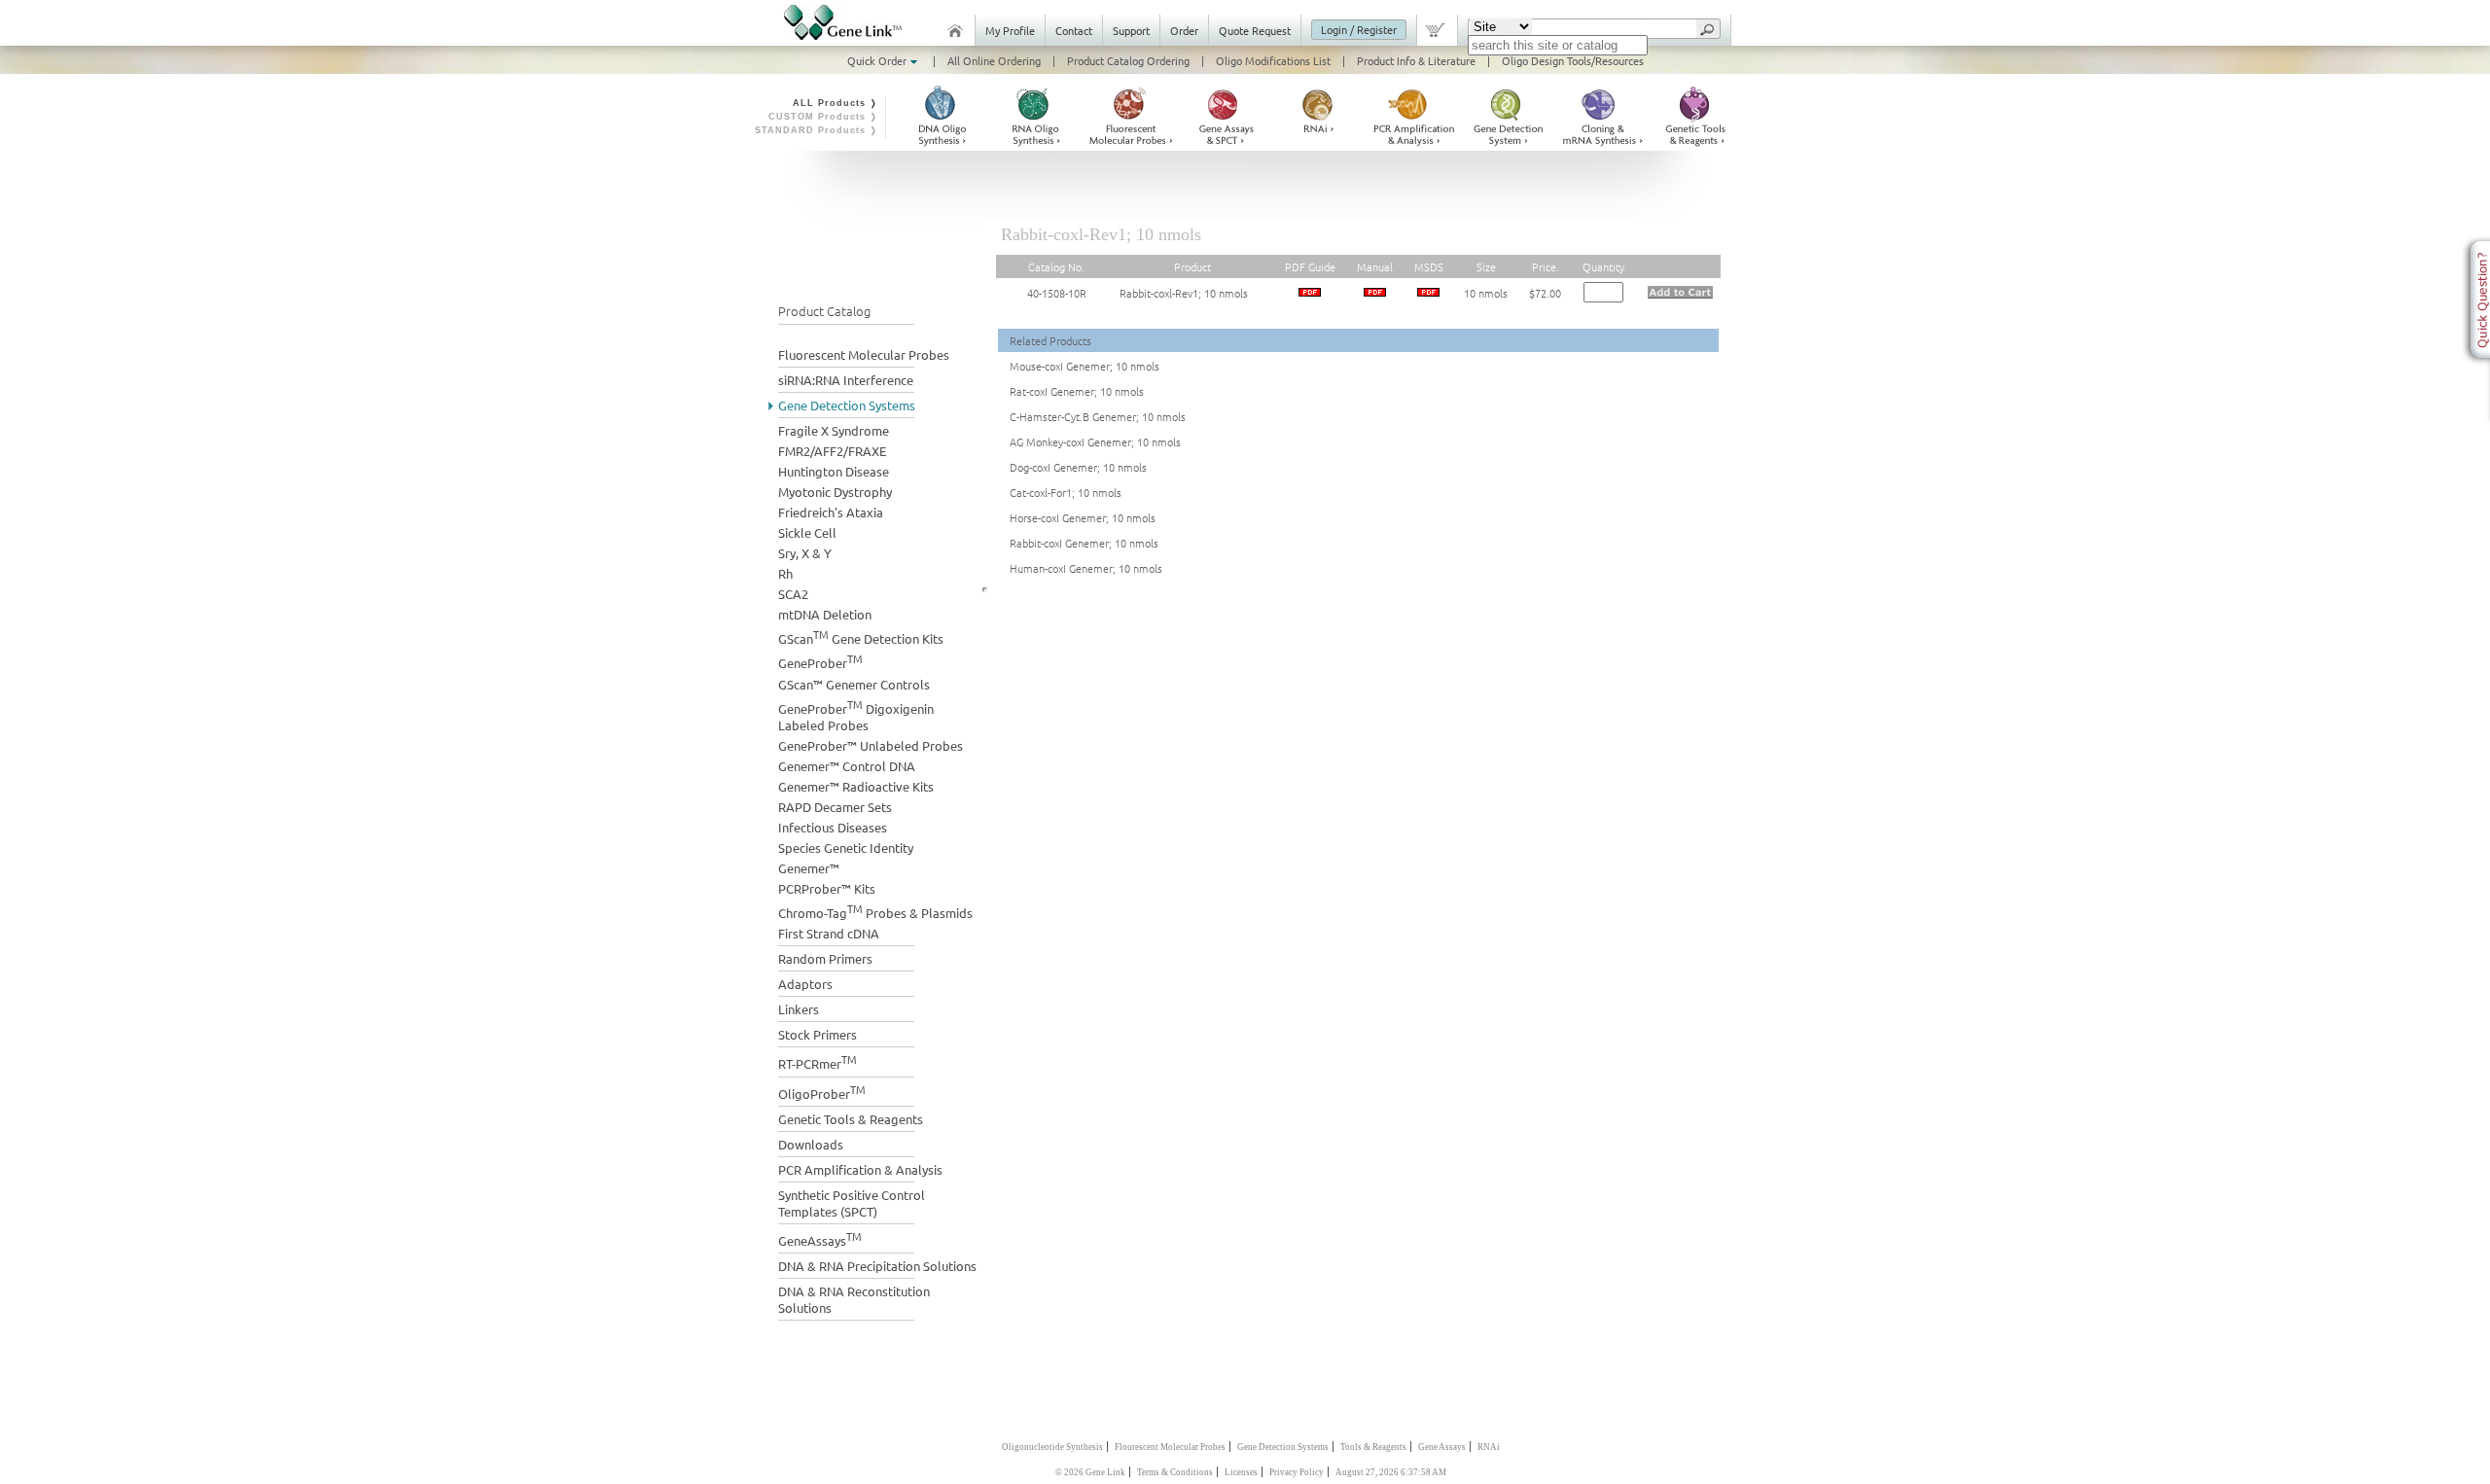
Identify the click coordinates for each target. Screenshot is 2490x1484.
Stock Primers (818, 1034)
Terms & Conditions (1175, 1472)
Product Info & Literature (1416, 60)
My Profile (1010, 30)
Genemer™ (809, 868)
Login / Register (1359, 29)
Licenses (1241, 1472)
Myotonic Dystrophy (835, 492)
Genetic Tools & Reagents (851, 1119)
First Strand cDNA (829, 933)
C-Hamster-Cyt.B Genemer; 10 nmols (1098, 416)
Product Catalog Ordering (1128, 60)
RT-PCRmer (818, 1061)
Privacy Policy (1297, 1472)
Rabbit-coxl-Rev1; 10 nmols (1184, 293)
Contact (1074, 30)
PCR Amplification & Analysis (860, 1169)
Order (1184, 30)
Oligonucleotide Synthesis (1052, 1447)
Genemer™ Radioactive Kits (856, 786)
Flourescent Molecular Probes (1170, 1447)
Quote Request (1255, 30)
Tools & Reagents (1373, 1447)
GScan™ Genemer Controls (854, 684)
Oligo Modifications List (1273, 60)
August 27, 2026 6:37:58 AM (1391, 1472)
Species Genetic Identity (846, 848)
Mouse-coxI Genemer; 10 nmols (1085, 366)
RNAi (1489, 1447)
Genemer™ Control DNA (847, 766)
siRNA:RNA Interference (846, 380)
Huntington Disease (834, 471)
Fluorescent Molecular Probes (864, 354)
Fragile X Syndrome (834, 430)
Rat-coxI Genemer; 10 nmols (1077, 391)
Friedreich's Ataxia (831, 512)
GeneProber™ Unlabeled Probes (871, 745)
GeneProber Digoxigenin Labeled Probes (856, 715)
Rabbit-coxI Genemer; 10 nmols (1084, 543)
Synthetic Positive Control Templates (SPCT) (852, 1203)
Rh (785, 573)
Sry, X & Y (805, 553)
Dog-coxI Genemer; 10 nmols (1078, 467)
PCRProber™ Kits (827, 888)
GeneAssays (820, 1238)
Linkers (799, 1009)
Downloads (811, 1144)
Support (1131, 30)
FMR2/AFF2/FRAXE (832, 451)
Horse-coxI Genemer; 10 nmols (1083, 517)
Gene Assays (1442, 1447)
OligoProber (822, 1092)
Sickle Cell (807, 532)
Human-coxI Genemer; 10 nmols (1086, 568)
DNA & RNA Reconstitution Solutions (854, 1299)
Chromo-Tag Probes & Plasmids (875, 911)
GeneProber (820, 661)
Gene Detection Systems (847, 405)
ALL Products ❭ (836, 103)
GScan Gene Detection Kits (861, 636)
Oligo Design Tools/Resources (1573, 60)
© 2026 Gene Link (1090, 1472)
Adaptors (805, 984)
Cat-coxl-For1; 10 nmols (1066, 492)
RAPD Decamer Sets (835, 807)
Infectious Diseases (833, 827)
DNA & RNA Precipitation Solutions (877, 1266)
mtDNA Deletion (825, 614)
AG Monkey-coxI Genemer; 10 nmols (1095, 442)
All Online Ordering (994, 60)
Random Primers (825, 958)
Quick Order (878, 60)
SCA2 (793, 594)
